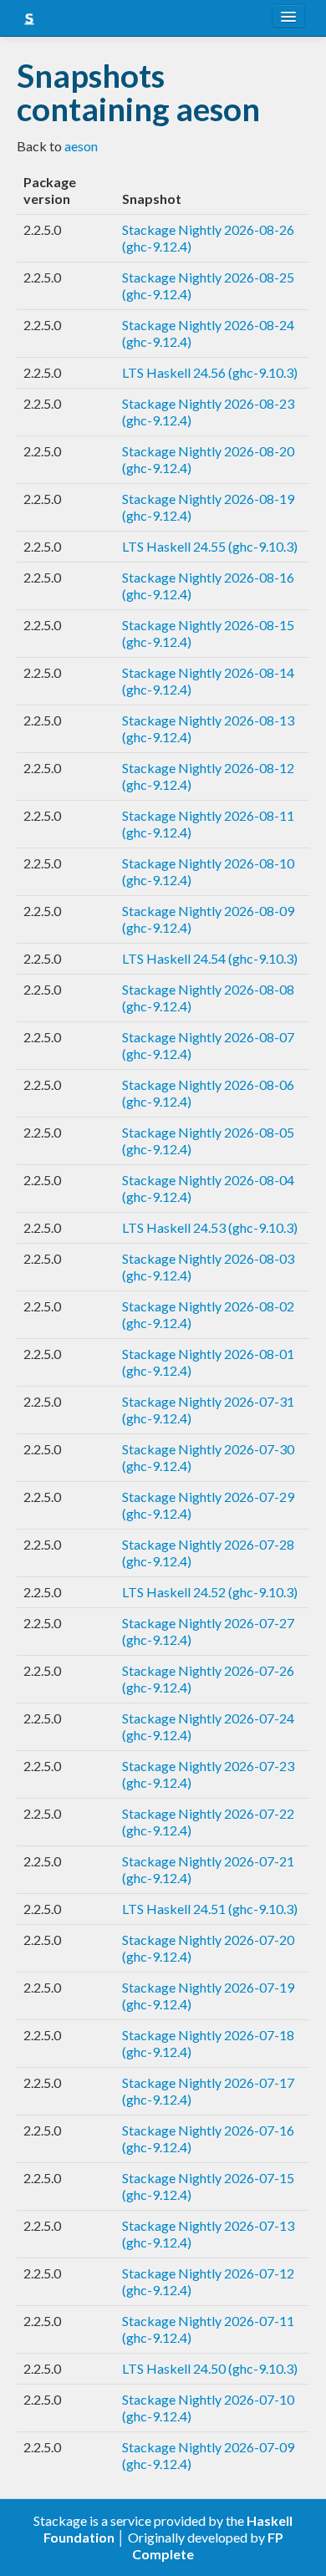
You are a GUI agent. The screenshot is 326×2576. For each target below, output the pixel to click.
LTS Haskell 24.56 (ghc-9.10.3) (210, 372)
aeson (81, 146)
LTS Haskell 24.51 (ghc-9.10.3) (210, 1909)
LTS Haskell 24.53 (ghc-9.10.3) (210, 1227)
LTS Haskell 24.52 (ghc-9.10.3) (210, 1592)
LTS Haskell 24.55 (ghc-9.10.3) (210, 546)
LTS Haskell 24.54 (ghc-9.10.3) (210, 958)
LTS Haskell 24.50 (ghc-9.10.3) (210, 2368)
